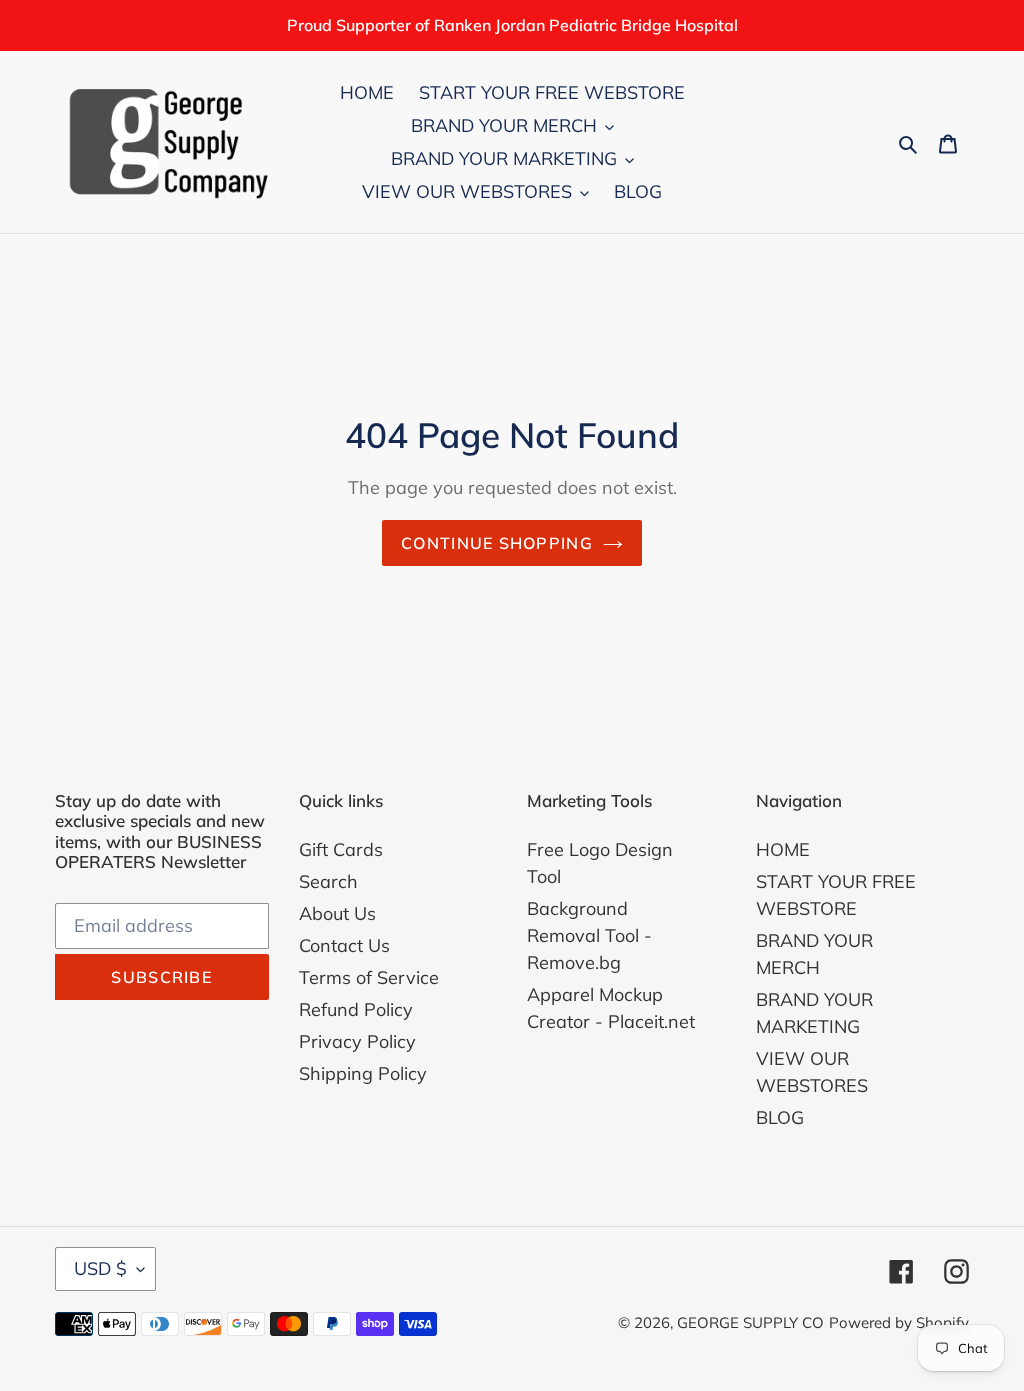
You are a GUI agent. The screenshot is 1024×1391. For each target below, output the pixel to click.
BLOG (780, 1117)
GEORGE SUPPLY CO (750, 1322)
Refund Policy (356, 1009)
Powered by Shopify (899, 1322)
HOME (783, 849)
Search (328, 881)
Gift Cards (341, 849)
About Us (337, 913)
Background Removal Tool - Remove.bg (589, 935)
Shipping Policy (363, 1073)
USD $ (100, 1268)
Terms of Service (369, 977)
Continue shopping (497, 543)
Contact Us (344, 945)
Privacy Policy (357, 1041)
